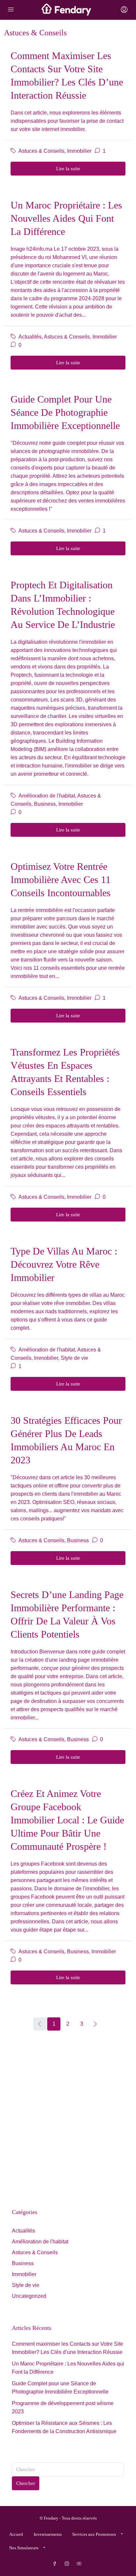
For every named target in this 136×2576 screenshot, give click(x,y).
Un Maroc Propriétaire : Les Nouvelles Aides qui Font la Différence (66, 218)
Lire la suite (68, 169)
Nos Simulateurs (24, 2548)
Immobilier (79, 151)
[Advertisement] (68, 2116)
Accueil (16, 2534)
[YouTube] (80, 2564)
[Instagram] (68, 2564)
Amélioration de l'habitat (47, 796)
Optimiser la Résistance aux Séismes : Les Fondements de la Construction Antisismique (64, 2427)
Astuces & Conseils (41, 151)
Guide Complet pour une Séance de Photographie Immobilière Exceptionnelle (65, 412)
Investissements (48, 2534)
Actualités (30, 337)
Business (45, 804)
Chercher (26, 2483)
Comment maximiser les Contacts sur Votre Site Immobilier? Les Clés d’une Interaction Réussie (68, 2348)
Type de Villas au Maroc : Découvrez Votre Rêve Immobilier (64, 1264)
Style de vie (74, 1358)
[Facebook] (56, 2564)
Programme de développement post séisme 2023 (63, 2407)
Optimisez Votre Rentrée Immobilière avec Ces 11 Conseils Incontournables (61, 880)
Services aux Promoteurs (94, 2534)
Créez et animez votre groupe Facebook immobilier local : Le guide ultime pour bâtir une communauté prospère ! (67, 1820)
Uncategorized (29, 2296)
